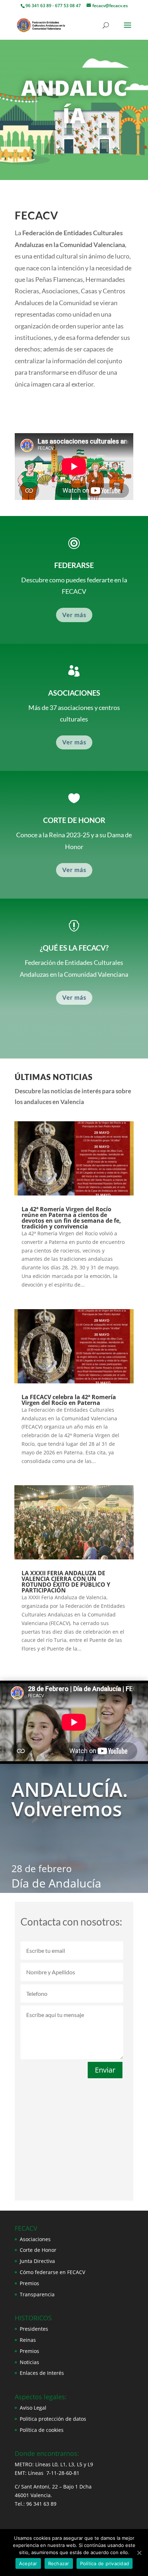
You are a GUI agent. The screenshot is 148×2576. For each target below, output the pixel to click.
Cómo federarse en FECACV (52, 2272)
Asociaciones (35, 2239)
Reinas (28, 2340)
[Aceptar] (139, 2553)
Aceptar (28, 2563)
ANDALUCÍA (74, 101)
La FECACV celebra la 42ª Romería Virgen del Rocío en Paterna (69, 1400)
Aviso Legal (33, 2408)
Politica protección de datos (53, 2419)
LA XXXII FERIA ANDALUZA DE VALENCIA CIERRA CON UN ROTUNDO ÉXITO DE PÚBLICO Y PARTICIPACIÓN (66, 1582)
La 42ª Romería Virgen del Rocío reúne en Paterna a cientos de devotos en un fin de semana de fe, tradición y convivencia (71, 1218)
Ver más (74, 615)
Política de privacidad (105, 2563)
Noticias (29, 2362)
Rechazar (59, 2563)
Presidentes (34, 2329)
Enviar (105, 2070)
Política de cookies (42, 2430)
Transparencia (37, 2294)
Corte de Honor (38, 2250)
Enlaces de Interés (42, 2373)
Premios (29, 2283)
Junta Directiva (37, 2261)
